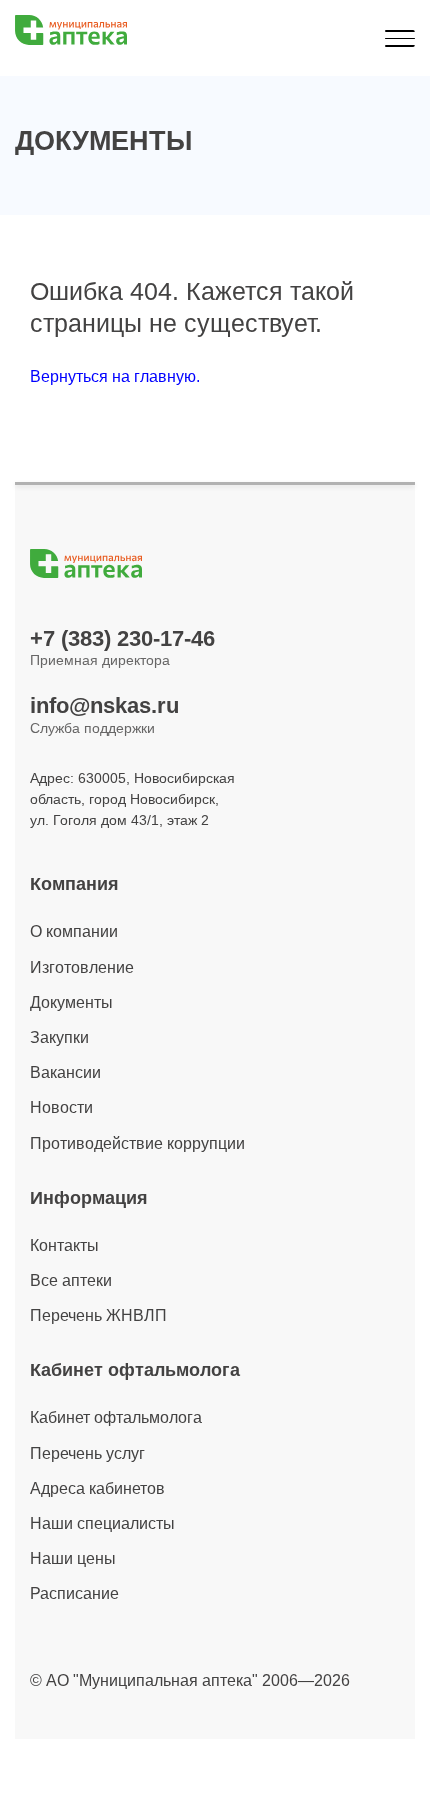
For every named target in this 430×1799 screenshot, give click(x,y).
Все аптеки (71, 1280)
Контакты (64, 1245)
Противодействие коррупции (137, 1143)
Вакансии (65, 1072)
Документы (71, 1002)
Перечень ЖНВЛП (98, 1315)
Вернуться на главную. (115, 376)
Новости (61, 1107)
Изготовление (82, 967)
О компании (74, 931)
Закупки (59, 1037)
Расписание (74, 1593)
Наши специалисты (102, 1523)
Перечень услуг (87, 1453)
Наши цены (73, 1558)
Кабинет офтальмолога (116, 1417)
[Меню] (399, 38)
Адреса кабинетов (97, 1488)
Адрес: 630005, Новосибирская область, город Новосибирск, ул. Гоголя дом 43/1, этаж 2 (132, 799)
